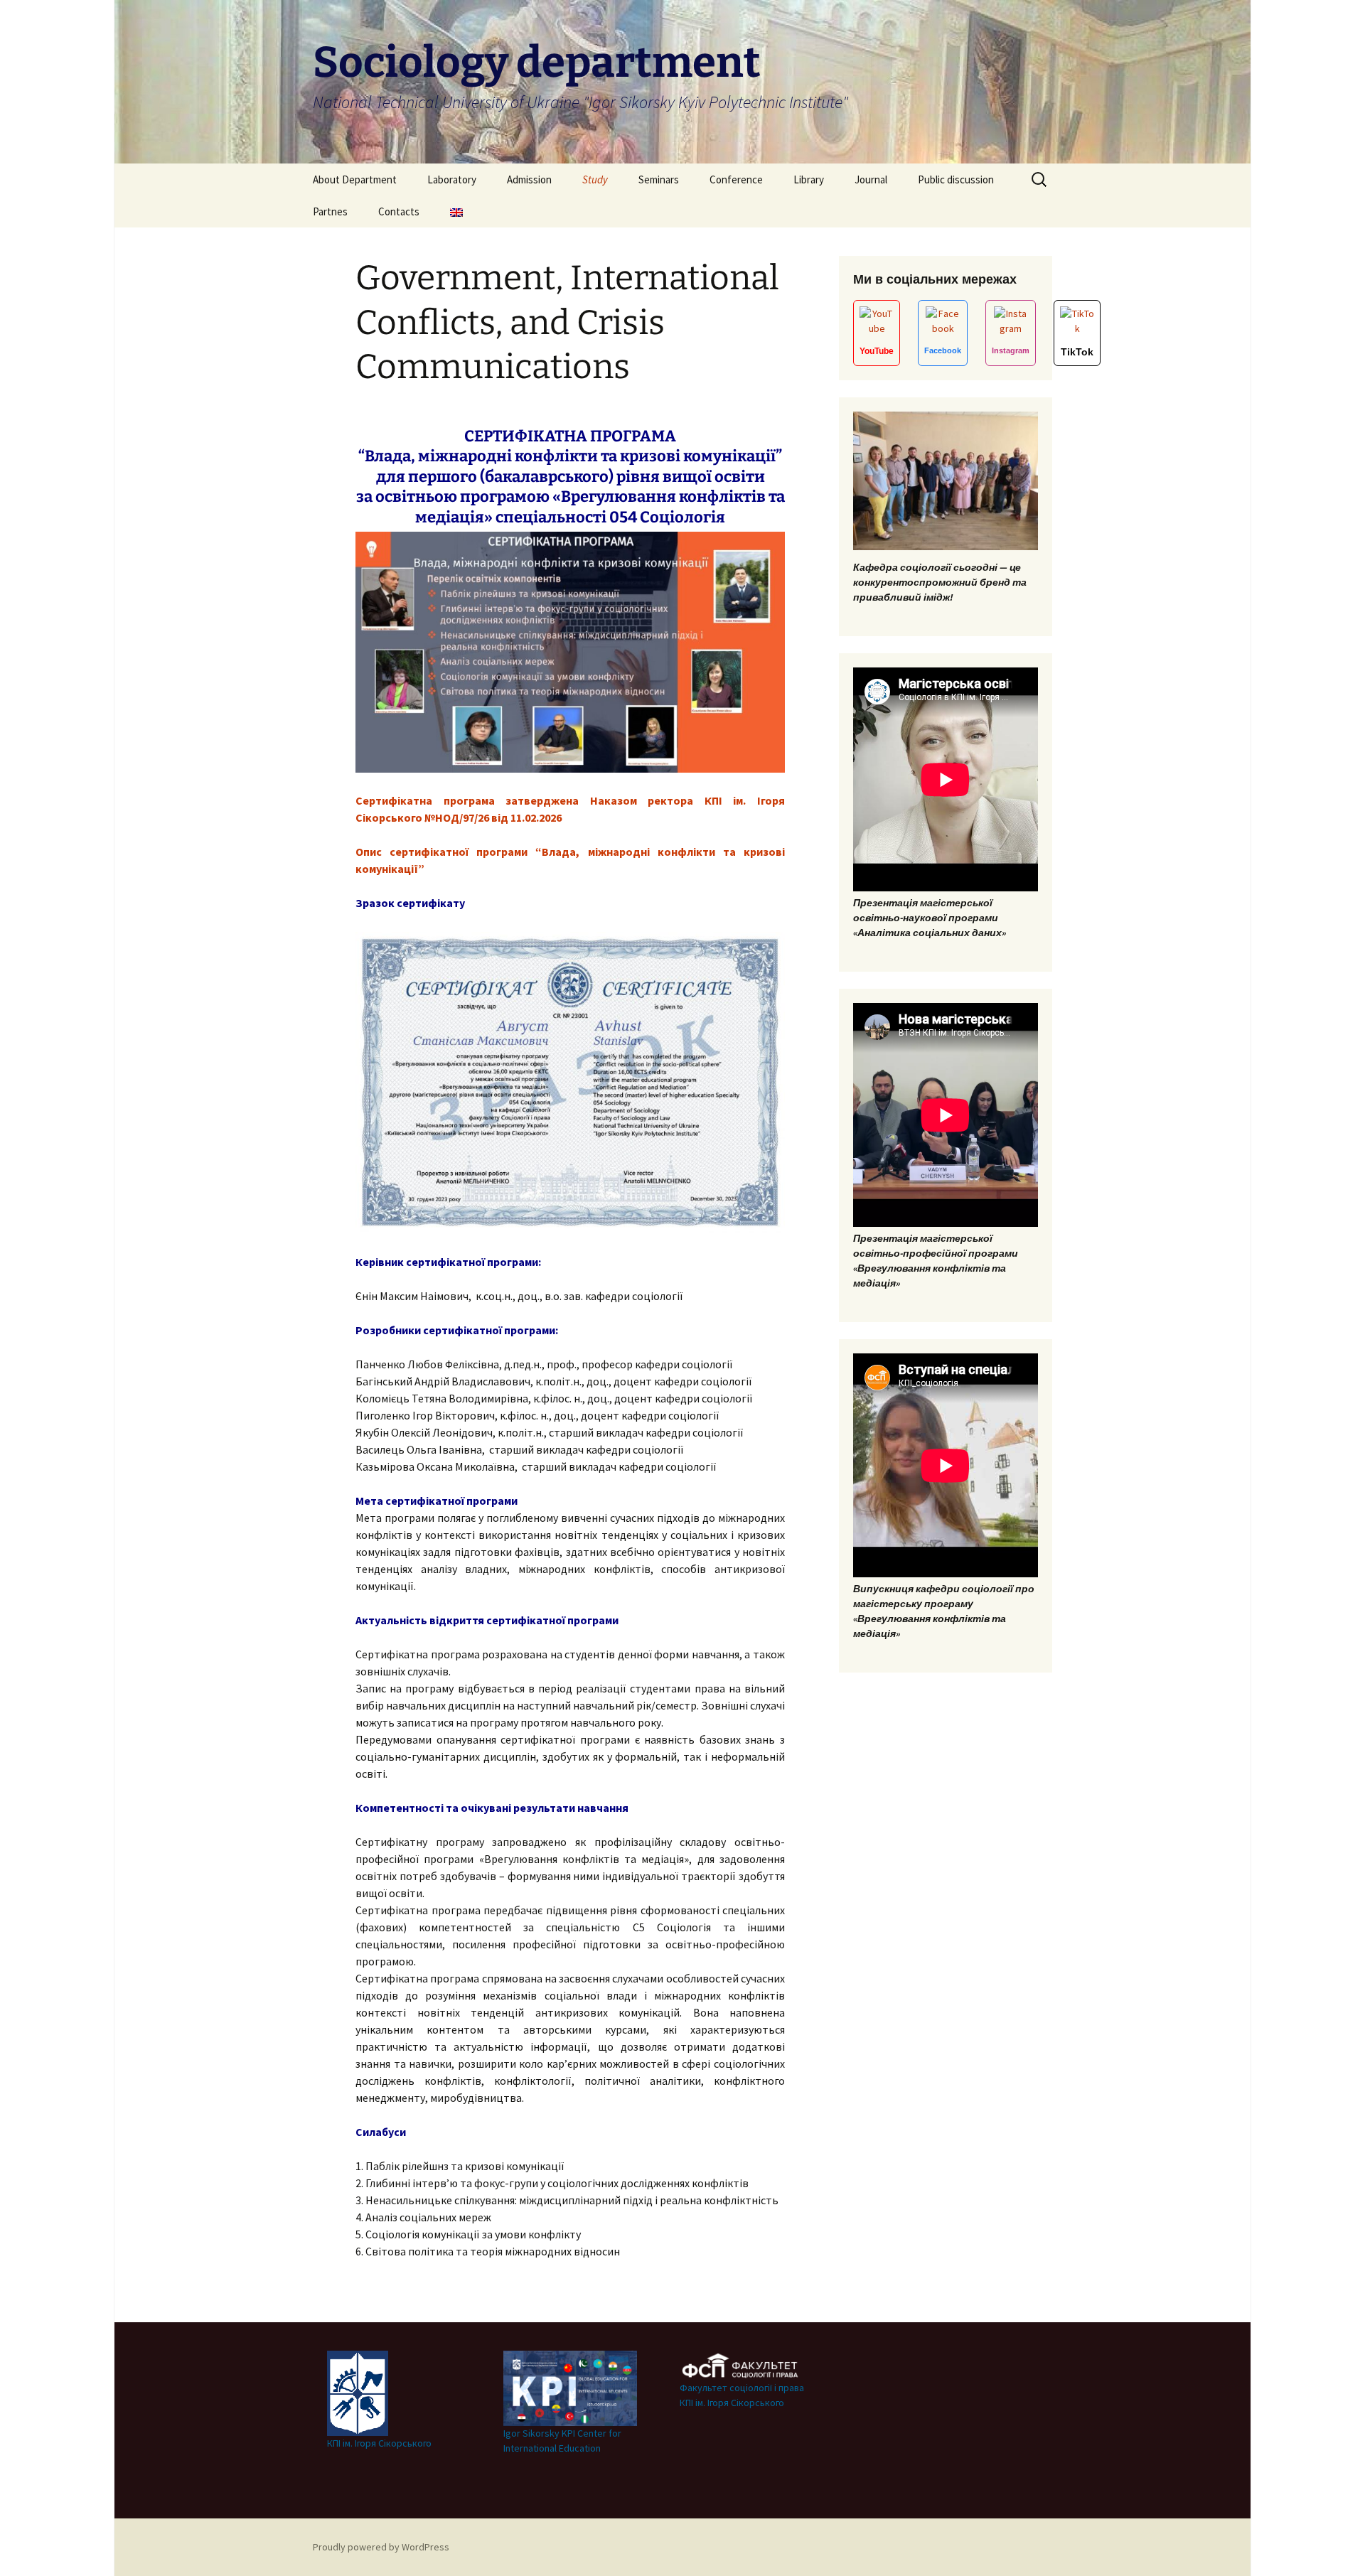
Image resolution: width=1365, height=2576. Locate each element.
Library (809, 179)
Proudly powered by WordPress (381, 2547)
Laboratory (452, 179)
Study (595, 179)
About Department (355, 179)
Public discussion (956, 179)
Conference (736, 179)
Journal (871, 179)
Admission (529, 179)
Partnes (330, 211)
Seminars (659, 179)
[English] (456, 211)
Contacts (399, 211)
